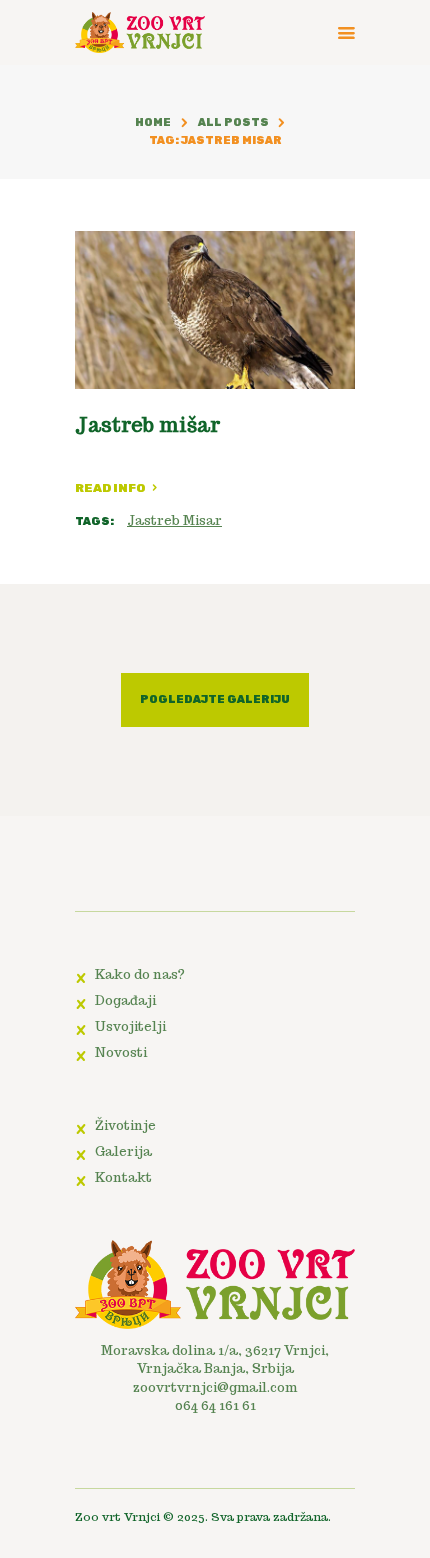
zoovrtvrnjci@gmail (200, 1387)
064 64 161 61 (215, 1405)
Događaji (125, 1000)
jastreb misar (174, 520)
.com (282, 1387)
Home (153, 122)
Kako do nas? (140, 974)
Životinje (125, 1125)
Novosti (121, 1052)
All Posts (233, 122)
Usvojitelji (130, 1026)
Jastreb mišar (147, 425)
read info (110, 488)
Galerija (123, 1151)
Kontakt (123, 1177)
